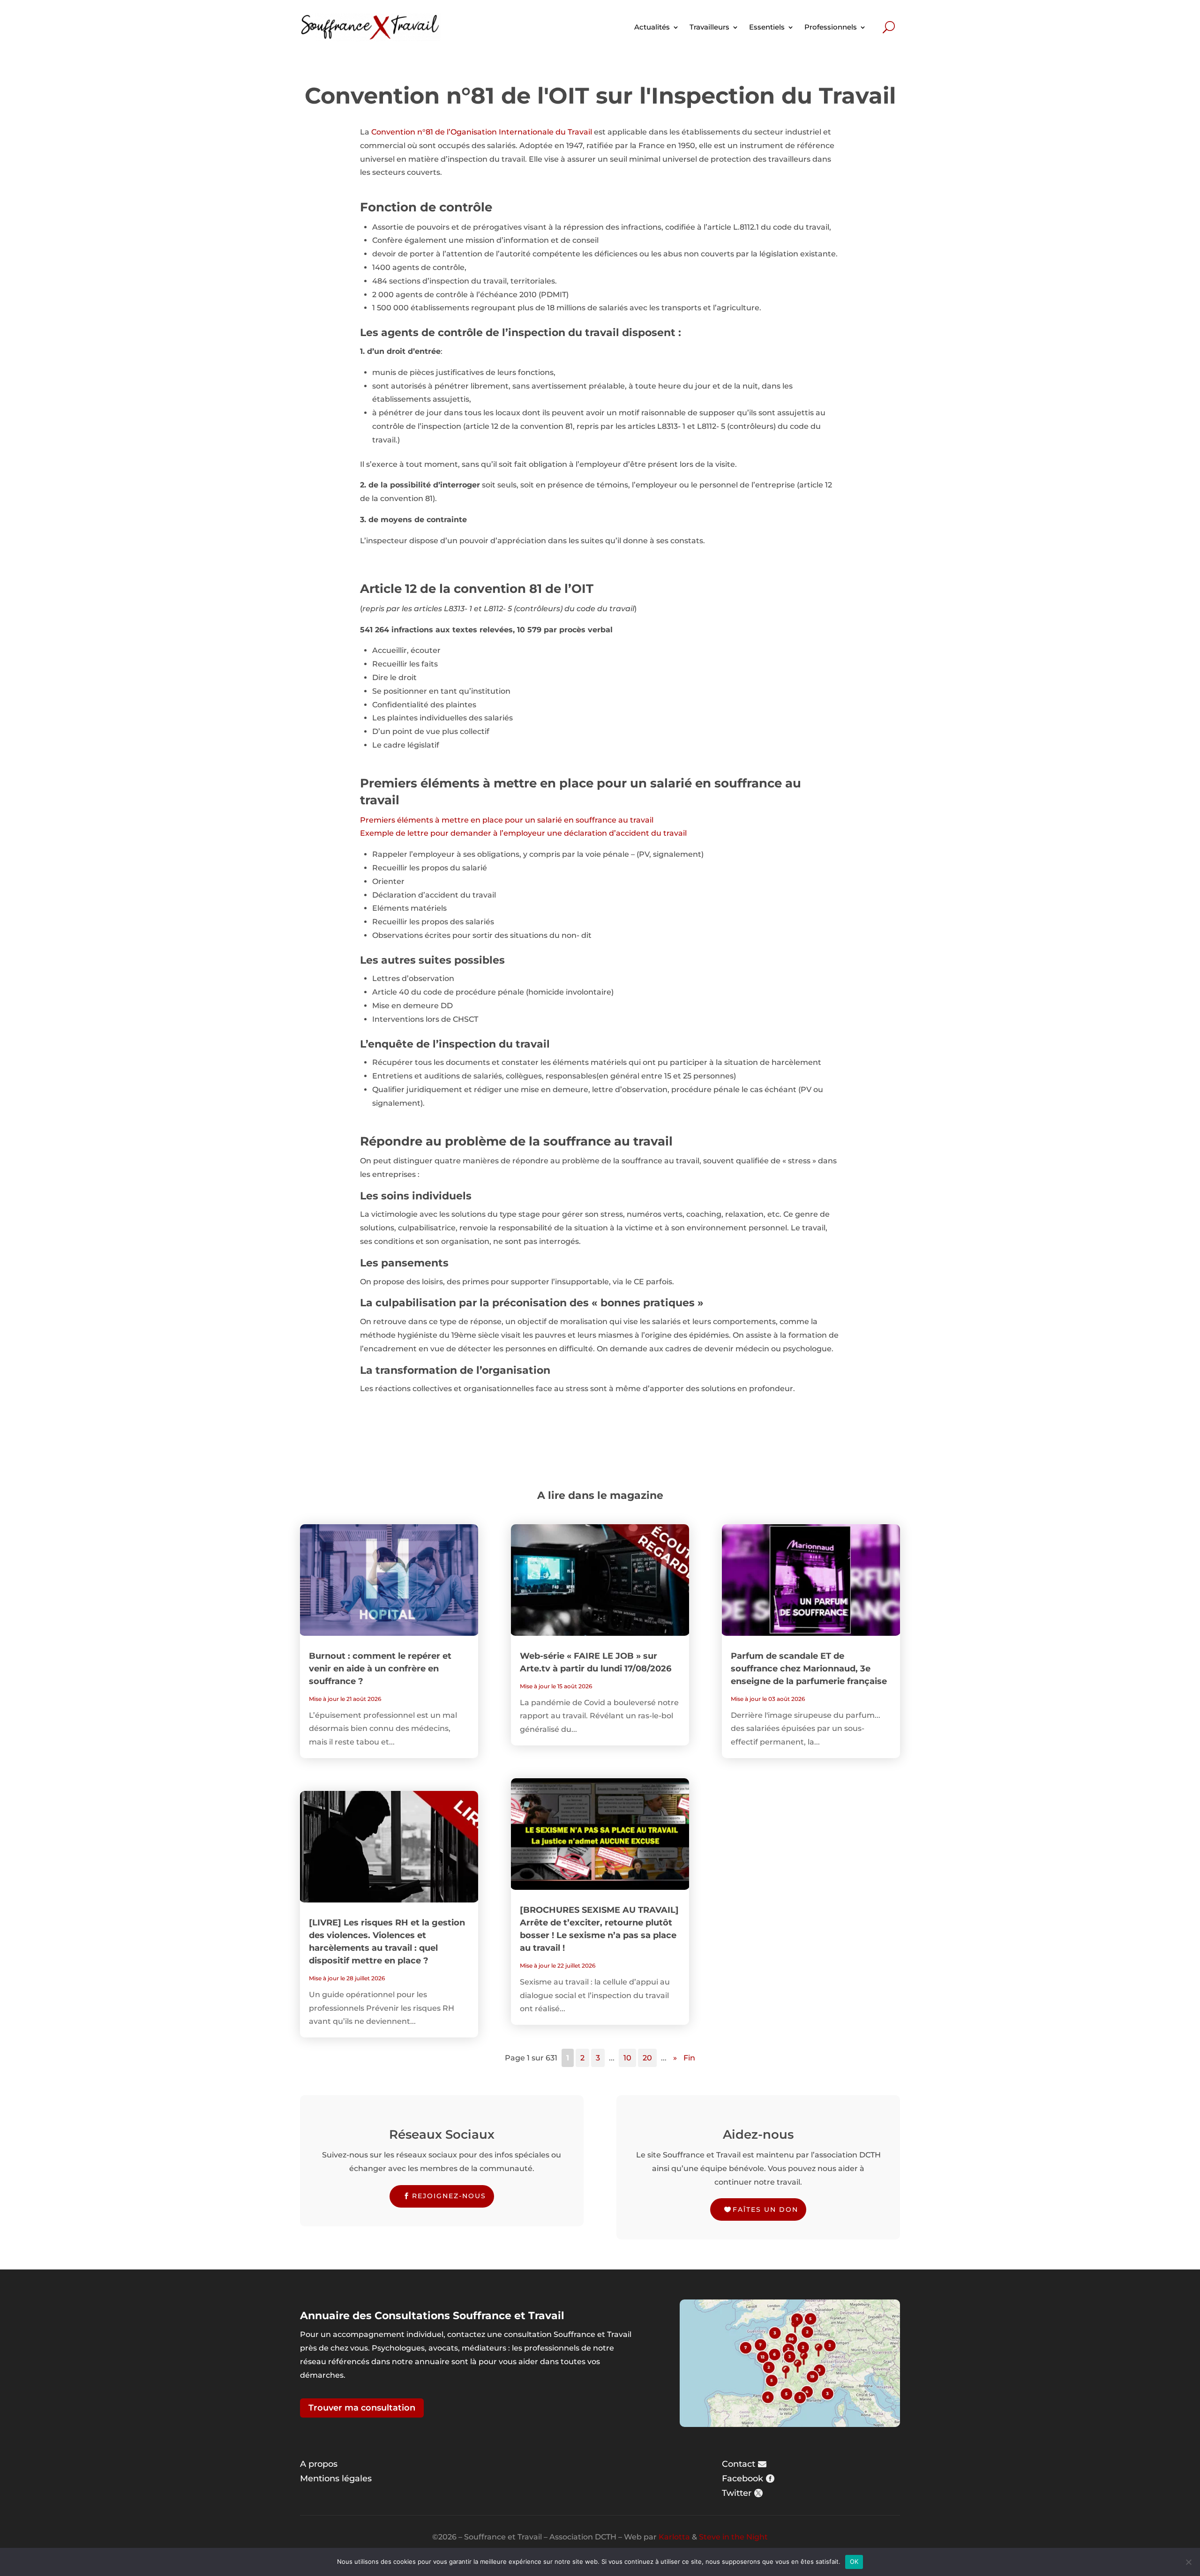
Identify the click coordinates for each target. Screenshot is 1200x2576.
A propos (319, 2464)
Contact (739, 2464)
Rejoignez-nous (449, 2196)
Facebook (742, 2479)
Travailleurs (709, 27)
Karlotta (674, 2537)
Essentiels (767, 27)
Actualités (652, 27)
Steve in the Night (733, 2537)
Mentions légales (336, 2479)
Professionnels (831, 27)
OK (854, 2561)
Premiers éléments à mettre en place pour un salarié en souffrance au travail (507, 820)
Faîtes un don (765, 2209)
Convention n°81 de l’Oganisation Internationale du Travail (482, 132)
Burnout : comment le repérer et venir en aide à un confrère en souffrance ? (380, 1669)
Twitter (737, 2493)
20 (647, 2058)
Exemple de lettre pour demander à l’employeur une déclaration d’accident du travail (523, 833)
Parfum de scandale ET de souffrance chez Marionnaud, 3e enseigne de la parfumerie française (809, 1669)
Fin (689, 2058)
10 (627, 2058)
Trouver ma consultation (362, 2408)
